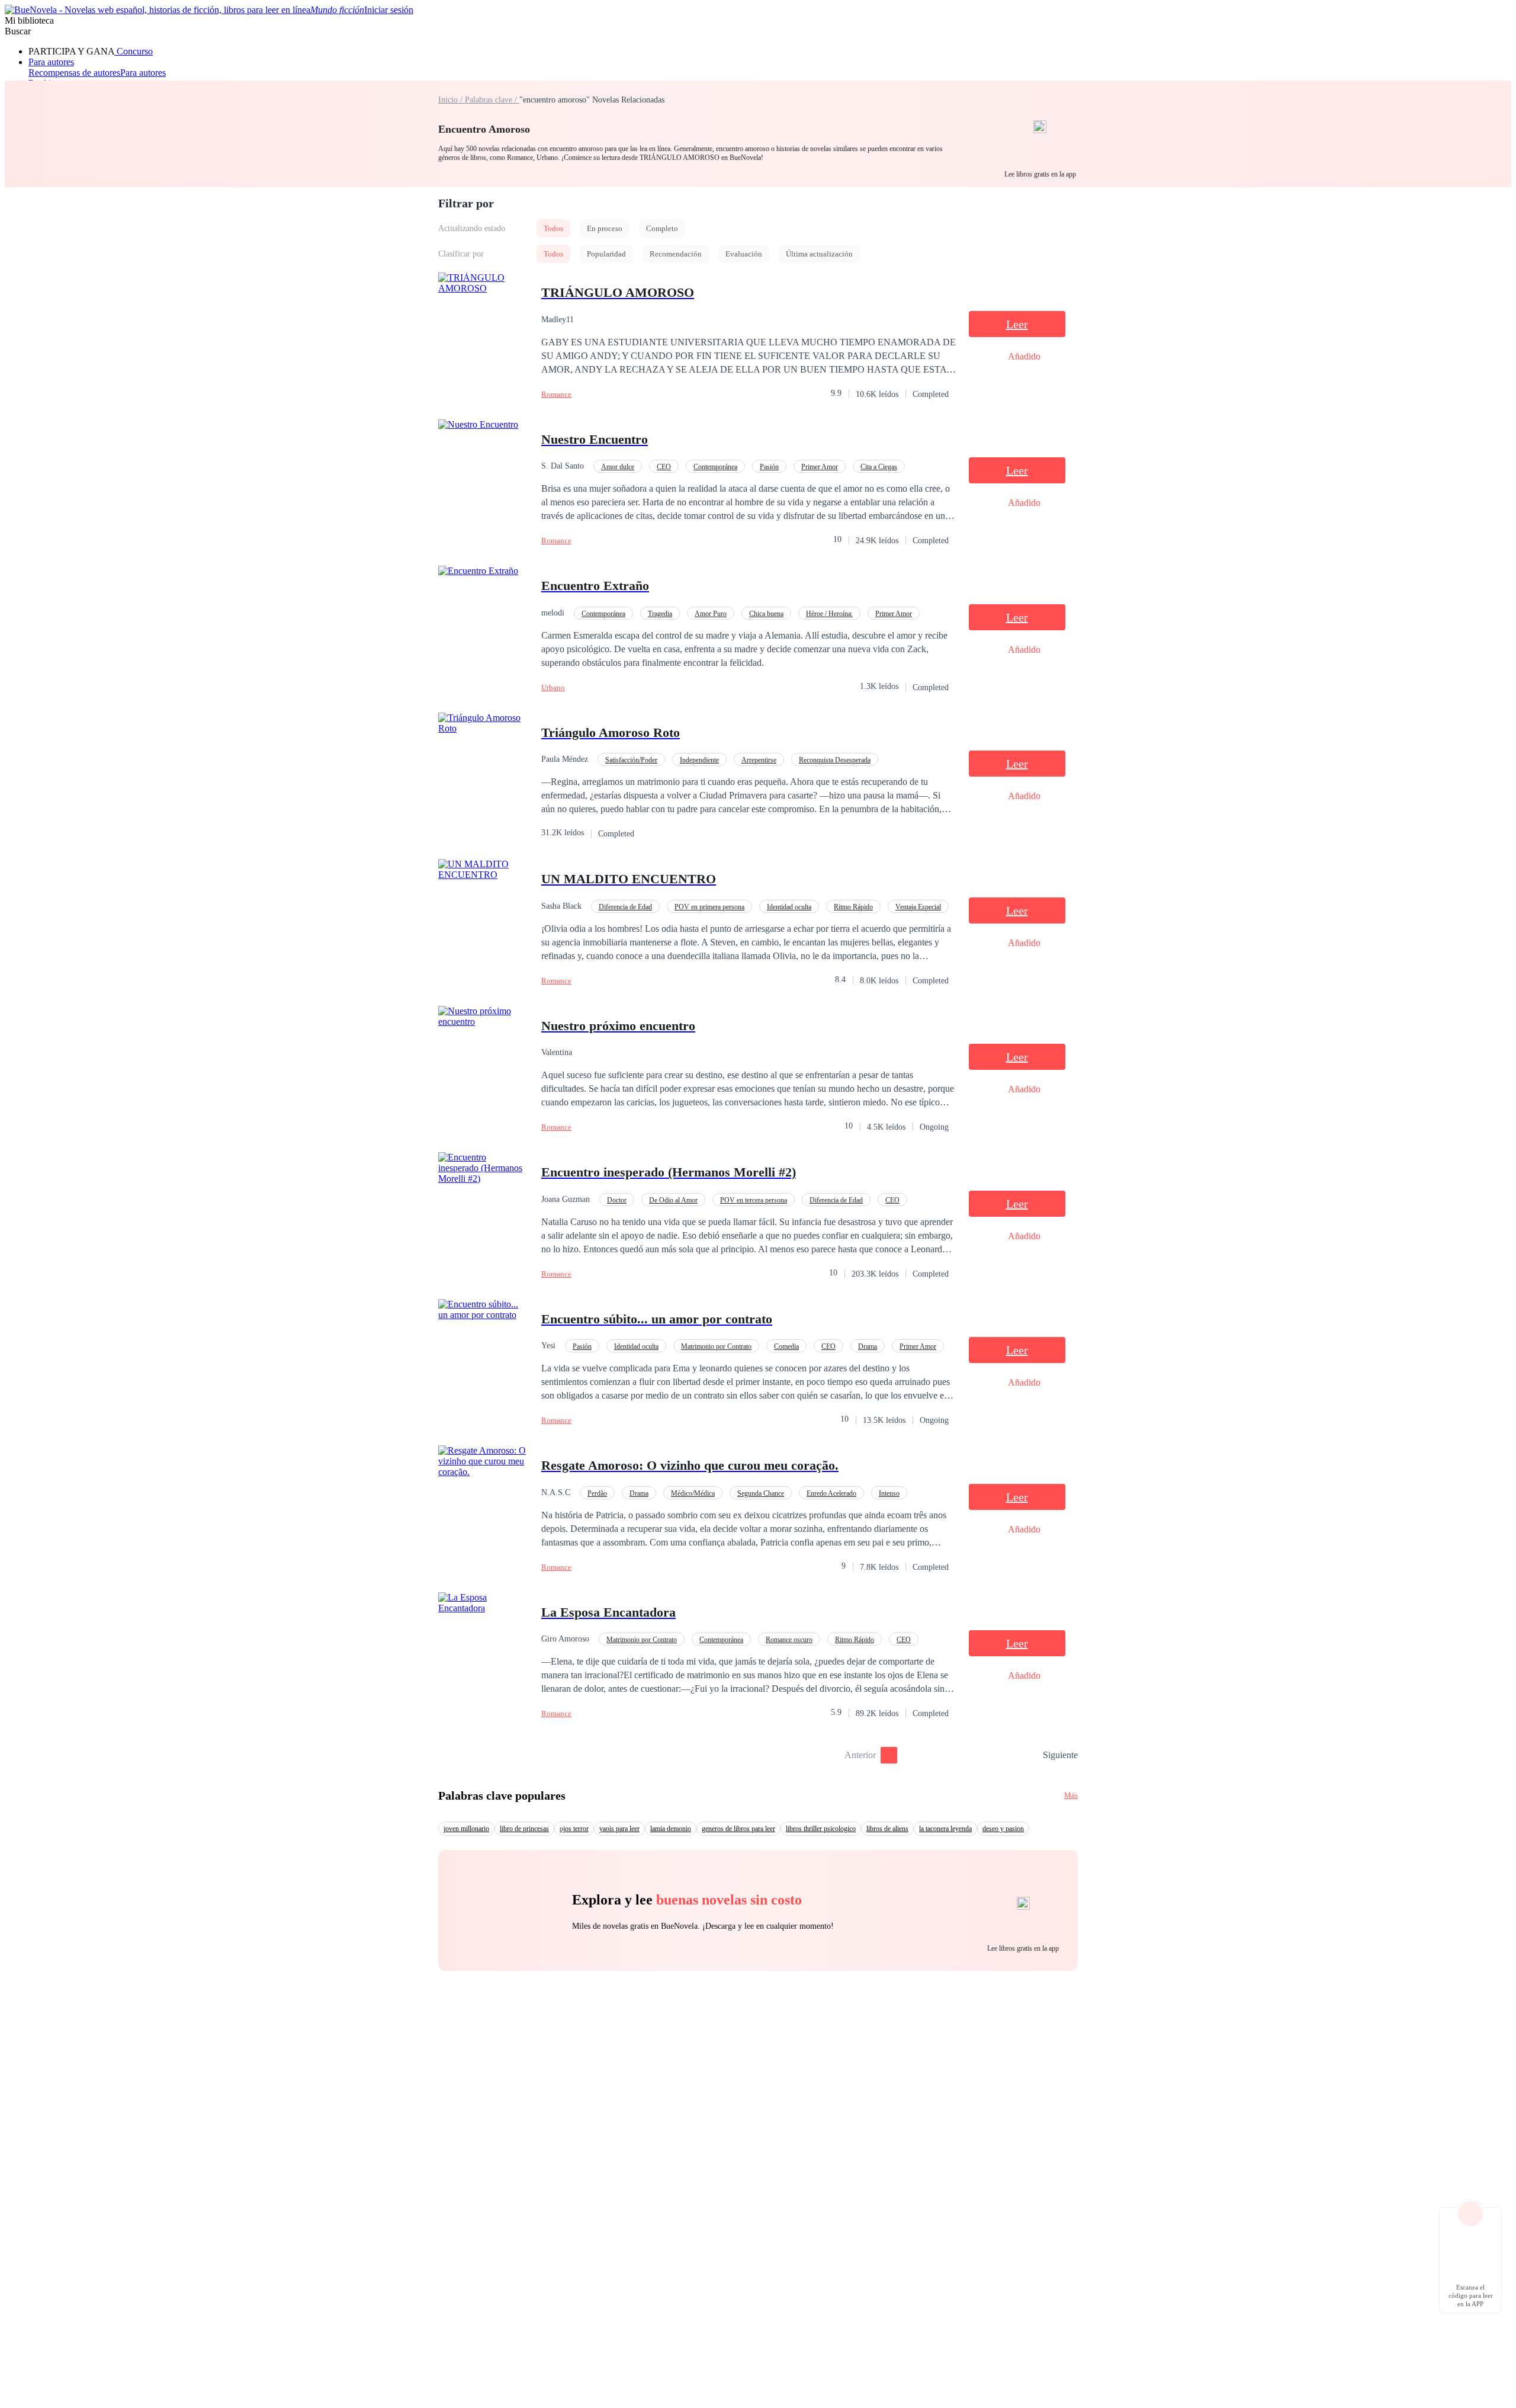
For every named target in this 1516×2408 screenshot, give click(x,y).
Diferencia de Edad (625, 907)
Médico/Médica (693, 1493)
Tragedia (660, 614)
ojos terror (574, 1829)
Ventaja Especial (918, 907)
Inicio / (452, 100)
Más (1071, 1795)
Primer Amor (820, 467)
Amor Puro (711, 614)
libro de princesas (524, 1829)
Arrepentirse (759, 760)
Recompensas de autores (74, 73)
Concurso (134, 51)
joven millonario (466, 1829)
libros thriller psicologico (821, 1829)
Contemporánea (715, 467)
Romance (556, 394)
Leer (1017, 324)
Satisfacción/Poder (631, 760)
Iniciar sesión (389, 10)
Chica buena (766, 614)
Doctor (617, 1200)
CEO (664, 467)
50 (1030, 1755)
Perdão (597, 1493)
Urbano (553, 687)
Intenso (889, 1493)
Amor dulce (618, 467)
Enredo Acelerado (831, 1493)
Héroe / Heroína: (829, 614)
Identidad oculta (789, 907)
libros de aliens (887, 1829)
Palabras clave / (492, 100)
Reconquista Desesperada (835, 760)
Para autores (51, 62)
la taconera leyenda (945, 1829)
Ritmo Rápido (853, 907)
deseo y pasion (1003, 1829)
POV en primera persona (709, 907)
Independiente (699, 760)
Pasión (769, 467)
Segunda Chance (761, 1493)
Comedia (786, 1346)
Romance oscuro (789, 1640)
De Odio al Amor (673, 1200)
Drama (868, 1346)
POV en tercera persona (754, 1200)
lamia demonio (671, 1829)
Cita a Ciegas (879, 467)
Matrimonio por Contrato (716, 1346)
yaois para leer (619, 1829)
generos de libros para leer (738, 1829)
